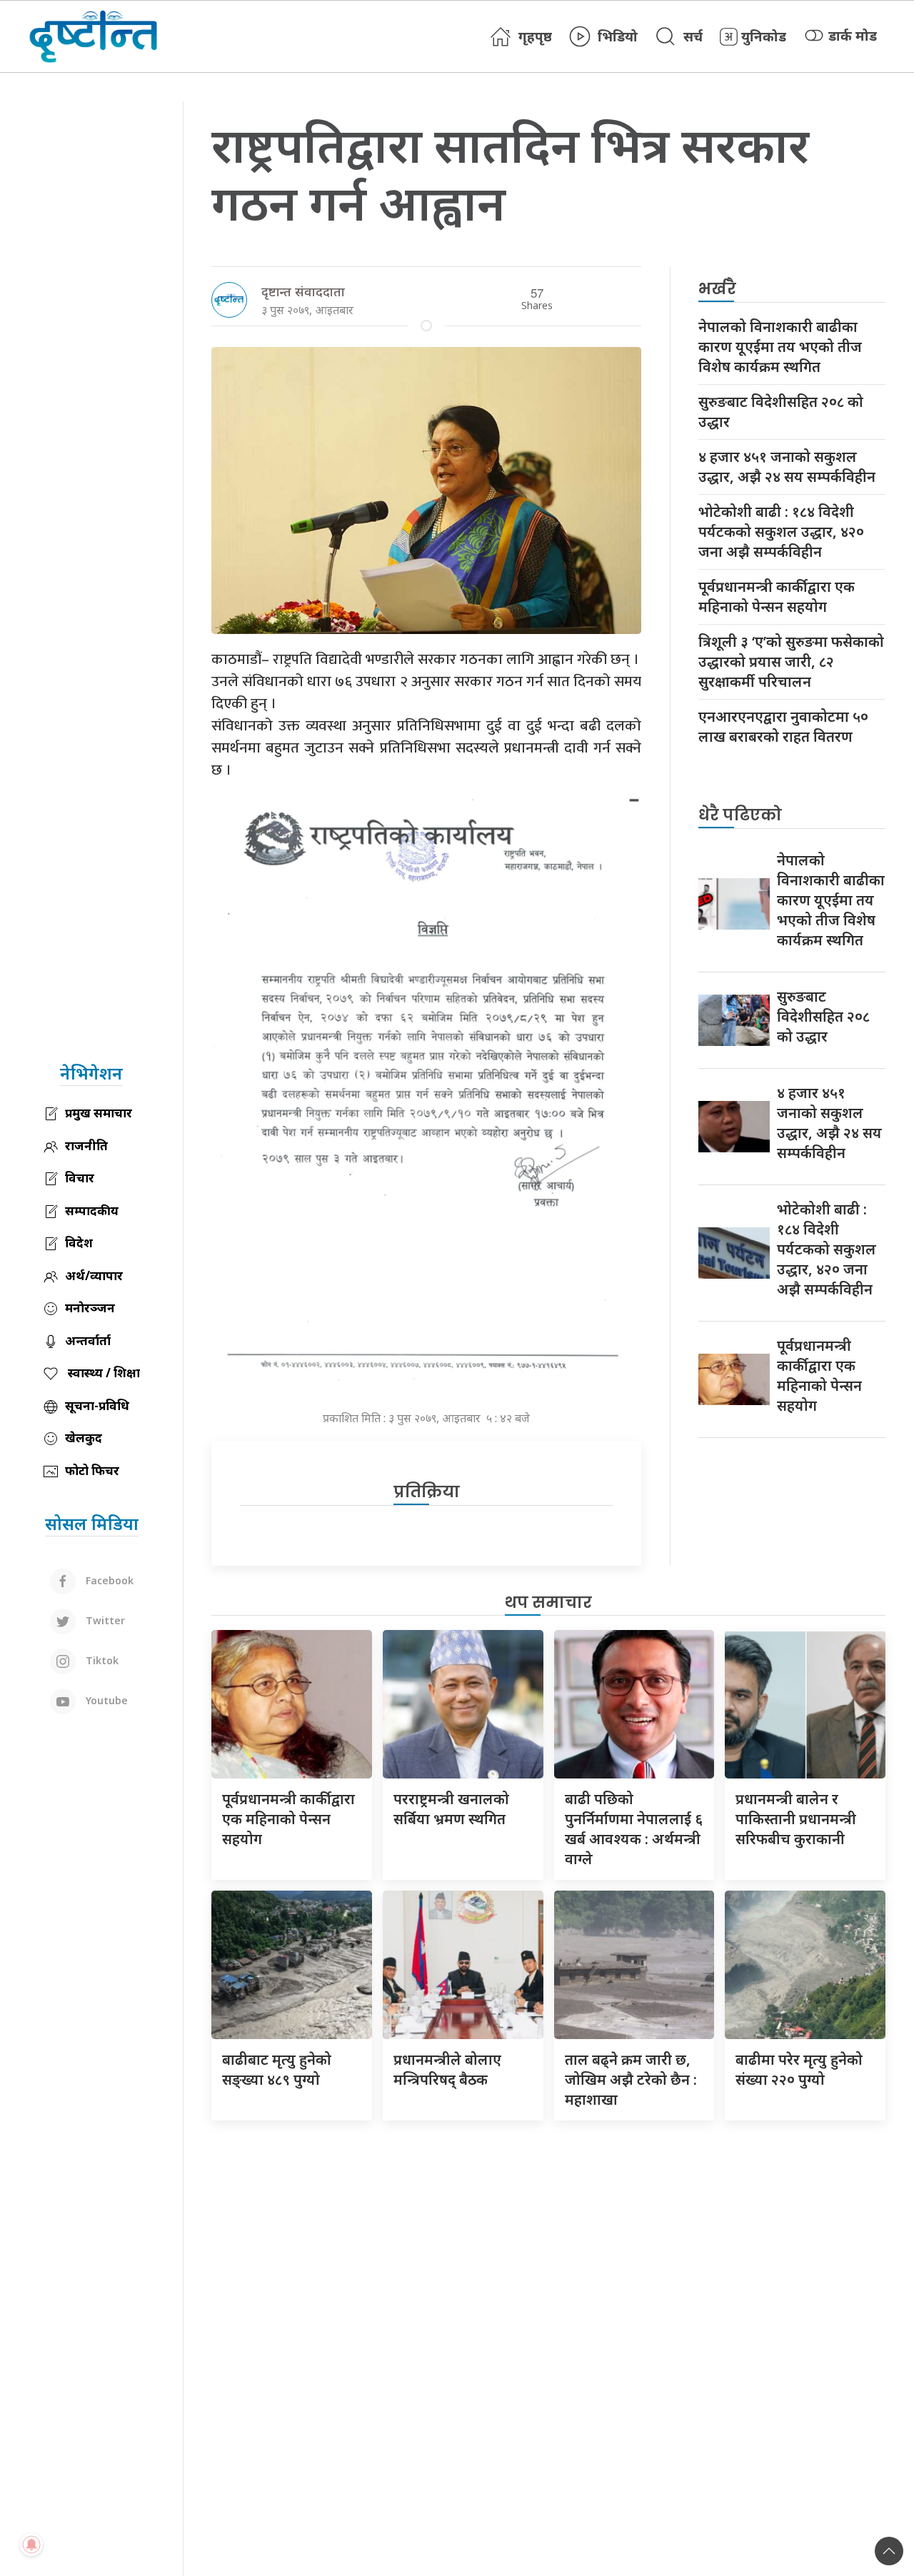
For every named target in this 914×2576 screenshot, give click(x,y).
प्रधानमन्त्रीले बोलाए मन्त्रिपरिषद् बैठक (447, 2069)
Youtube (105, 1700)
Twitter (104, 1620)
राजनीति (86, 1146)
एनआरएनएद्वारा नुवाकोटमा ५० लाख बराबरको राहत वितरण (783, 726)
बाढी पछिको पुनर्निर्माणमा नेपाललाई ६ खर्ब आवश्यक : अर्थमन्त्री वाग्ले (634, 1829)
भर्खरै (717, 289)
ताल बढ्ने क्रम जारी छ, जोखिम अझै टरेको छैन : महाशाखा (631, 2079)
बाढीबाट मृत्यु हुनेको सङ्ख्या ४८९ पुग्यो (277, 2069)
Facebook (108, 1580)
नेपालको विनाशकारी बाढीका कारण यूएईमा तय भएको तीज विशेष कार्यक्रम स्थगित (780, 347)
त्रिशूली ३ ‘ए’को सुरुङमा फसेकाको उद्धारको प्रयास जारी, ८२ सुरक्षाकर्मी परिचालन (791, 661)
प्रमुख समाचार (99, 1113)
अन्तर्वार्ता (88, 1340)
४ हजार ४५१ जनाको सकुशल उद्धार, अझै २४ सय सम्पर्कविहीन (787, 467)
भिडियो (618, 36)
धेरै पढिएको (740, 815)
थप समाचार (548, 1603)
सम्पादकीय (92, 1211)
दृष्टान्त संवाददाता (303, 291)
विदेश (79, 1243)
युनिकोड (764, 36)
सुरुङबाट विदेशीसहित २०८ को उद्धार (781, 412)
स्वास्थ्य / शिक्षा (102, 1373)
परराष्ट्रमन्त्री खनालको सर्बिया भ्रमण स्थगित (451, 1809)
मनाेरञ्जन (90, 1308)
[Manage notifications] (31, 2545)
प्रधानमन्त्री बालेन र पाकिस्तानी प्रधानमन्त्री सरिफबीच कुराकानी (796, 1819)
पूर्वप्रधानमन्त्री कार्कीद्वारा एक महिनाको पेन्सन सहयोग (777, 597)
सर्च (693, 36)
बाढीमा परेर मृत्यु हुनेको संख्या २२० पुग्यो (799, 2069)
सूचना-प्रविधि (97, 1405)
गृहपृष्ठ (535, 36)
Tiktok (101, 1660)
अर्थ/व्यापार (94, 1276)
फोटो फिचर (92, 1470)
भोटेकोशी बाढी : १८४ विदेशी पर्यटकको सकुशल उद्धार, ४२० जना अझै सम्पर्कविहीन (781, 532)
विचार (80, 1178)
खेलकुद (84, 1438)
